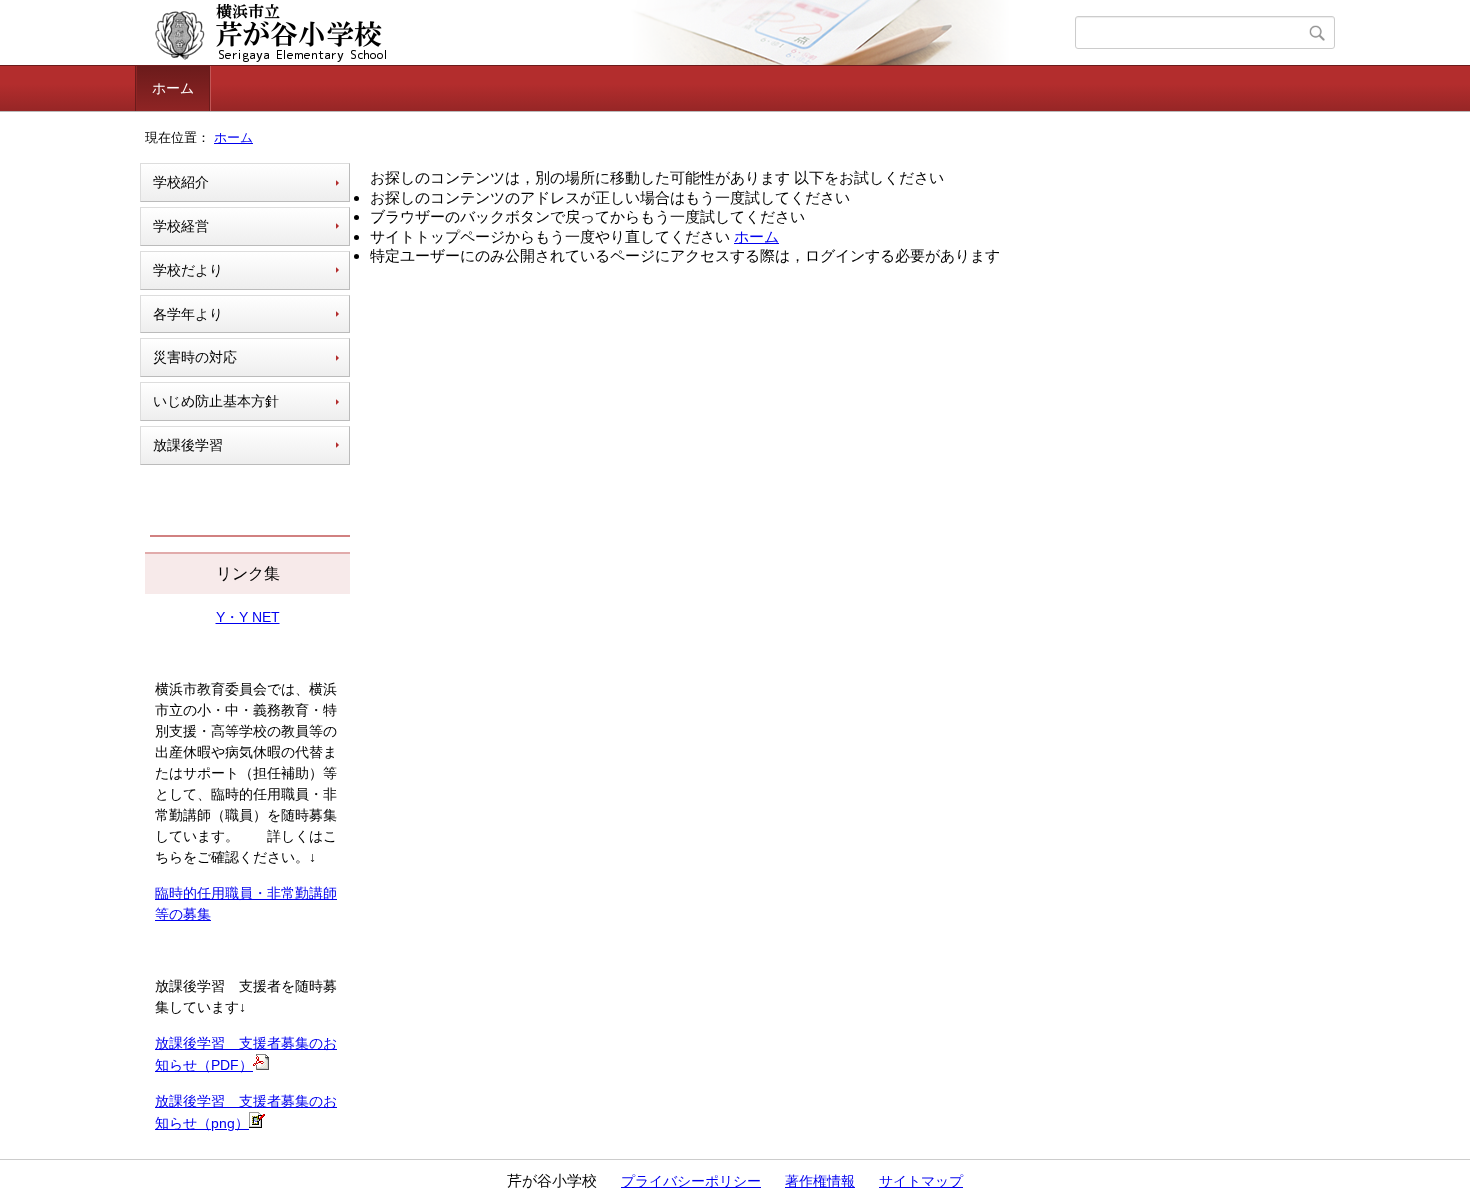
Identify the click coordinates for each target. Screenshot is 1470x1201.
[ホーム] (607, 33)
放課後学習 (188, 445)
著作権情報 (820, 1181)
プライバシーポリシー (691, 1181)
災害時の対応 (195, 357)
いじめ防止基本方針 (216, 401)
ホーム (173, 88)
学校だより (188, 270)
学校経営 (181, 226)
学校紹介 (181, 182)
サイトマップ (921, 1181)
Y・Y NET (248, 617)
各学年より (188, 314)
